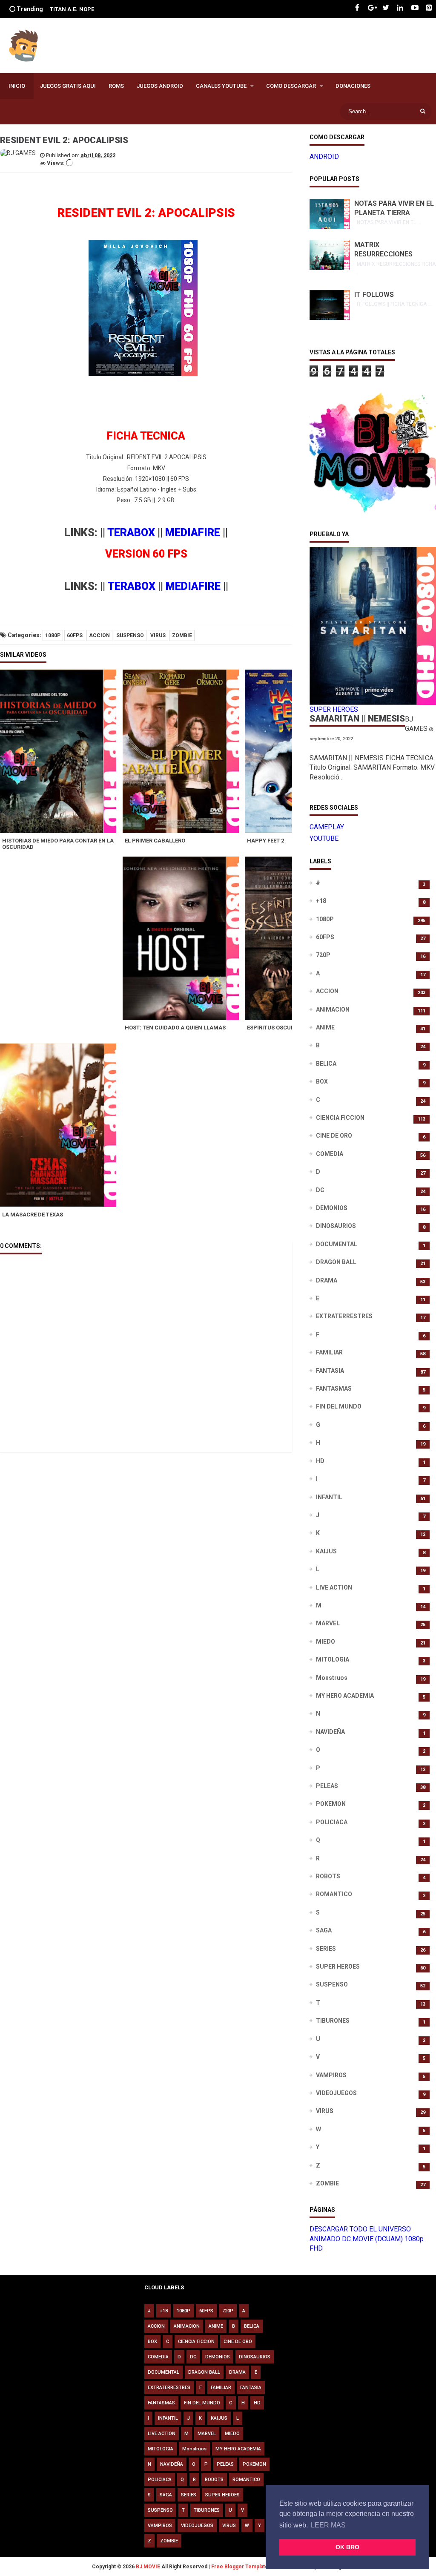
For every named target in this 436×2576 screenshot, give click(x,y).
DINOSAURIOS (336, 1226)
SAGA (324, 1930)
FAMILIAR (329, 1352)
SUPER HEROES (338, 1966)
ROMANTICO (334, 1894)
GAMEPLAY (327, 827)
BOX (322, 1081)
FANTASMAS (334, 1389)
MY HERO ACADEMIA (345, 1696)
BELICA (326, 1064)
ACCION (99, 635)
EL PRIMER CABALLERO (155, 841)
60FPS (75, 635)
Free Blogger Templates (241, 2567)
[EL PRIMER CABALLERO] (184, 751)
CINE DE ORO (334, 1136)
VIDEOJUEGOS (336, 2093)
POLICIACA (332, 1822)
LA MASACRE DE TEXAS (33, 1215)
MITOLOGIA (333, 1659)
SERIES (326, 1949)
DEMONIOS (332, 1208)
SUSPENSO (130, 635)
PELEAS (327, 1786)
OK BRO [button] (347, 2547)
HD (320, 1461)
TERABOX (131, 533)
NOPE (57, 9)
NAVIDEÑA (330, 1732)
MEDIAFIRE (193, 533)
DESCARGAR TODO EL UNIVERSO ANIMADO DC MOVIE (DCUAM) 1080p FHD (367, 2239)
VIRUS (158, 635)
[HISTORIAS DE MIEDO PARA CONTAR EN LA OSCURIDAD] (61, 751)
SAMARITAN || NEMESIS (357, 719)
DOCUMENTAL (337, 1244)
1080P (53, 635)
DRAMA (327, 1280)
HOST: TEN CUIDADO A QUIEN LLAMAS (175, 1028)
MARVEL (328, 1623)
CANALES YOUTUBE (221, 86)
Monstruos (332, 1678)
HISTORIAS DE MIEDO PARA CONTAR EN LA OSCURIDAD (58, 844)
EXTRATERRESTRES (344, 1316)
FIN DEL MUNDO (339, 1406)
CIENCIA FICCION (340, 1118)
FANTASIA (330, 1371)
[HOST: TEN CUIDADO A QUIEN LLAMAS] (184, 938)
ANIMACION (333, 1009)
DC (320, 1190)
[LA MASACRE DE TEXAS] (61, 1125)
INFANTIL (329, 1497)
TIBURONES (333, 2021)
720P (323, 955)
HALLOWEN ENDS (89, 9)
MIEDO (326, 1642)
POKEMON (331, 1804)
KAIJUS (326, 1551)
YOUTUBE (324, 838)
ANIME (325, 1027)
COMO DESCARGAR (291, 86)
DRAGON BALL (336, 1262)
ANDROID (324, 157)
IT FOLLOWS (374, 295)
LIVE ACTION (334, 1587)
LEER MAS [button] (328, 2525)
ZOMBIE (182, 635)
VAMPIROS (331, 2075)
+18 (321, 901)
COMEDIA (330, 1154)
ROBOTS (328, 1876)
